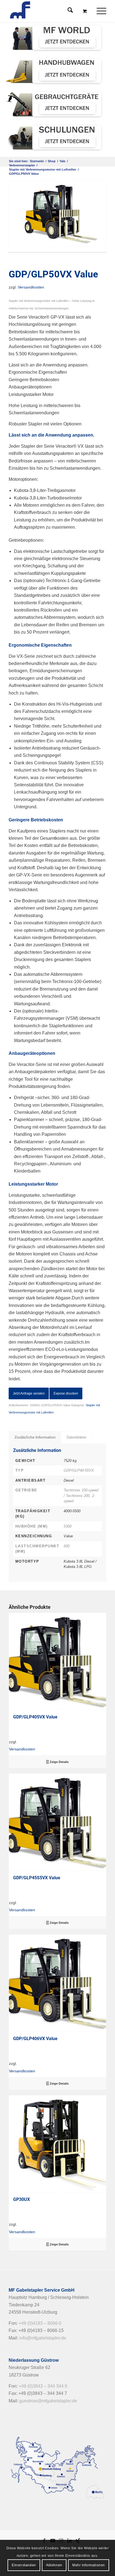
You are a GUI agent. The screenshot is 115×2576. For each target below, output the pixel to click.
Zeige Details (59, 1762)
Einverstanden (24, 2565)
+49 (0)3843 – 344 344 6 (43, 2386)
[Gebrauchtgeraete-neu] (55, 104)
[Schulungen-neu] (55, 137)
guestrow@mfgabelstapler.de (48, 2401)
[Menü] (99, 11)
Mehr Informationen (89, 2565)
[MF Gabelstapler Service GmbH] (48, 11)
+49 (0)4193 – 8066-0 (40, 2323)
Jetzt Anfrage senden (29, 1393)
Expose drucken (66, 1393)
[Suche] (67, 11)
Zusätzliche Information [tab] (35, 1437)
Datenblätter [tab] (76, 1437)
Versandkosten (31, 287)
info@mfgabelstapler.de (43, 2338)
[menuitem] (102, 11)
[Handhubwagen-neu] (55, 71)
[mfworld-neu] (55, 38)
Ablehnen (54, 2565)
